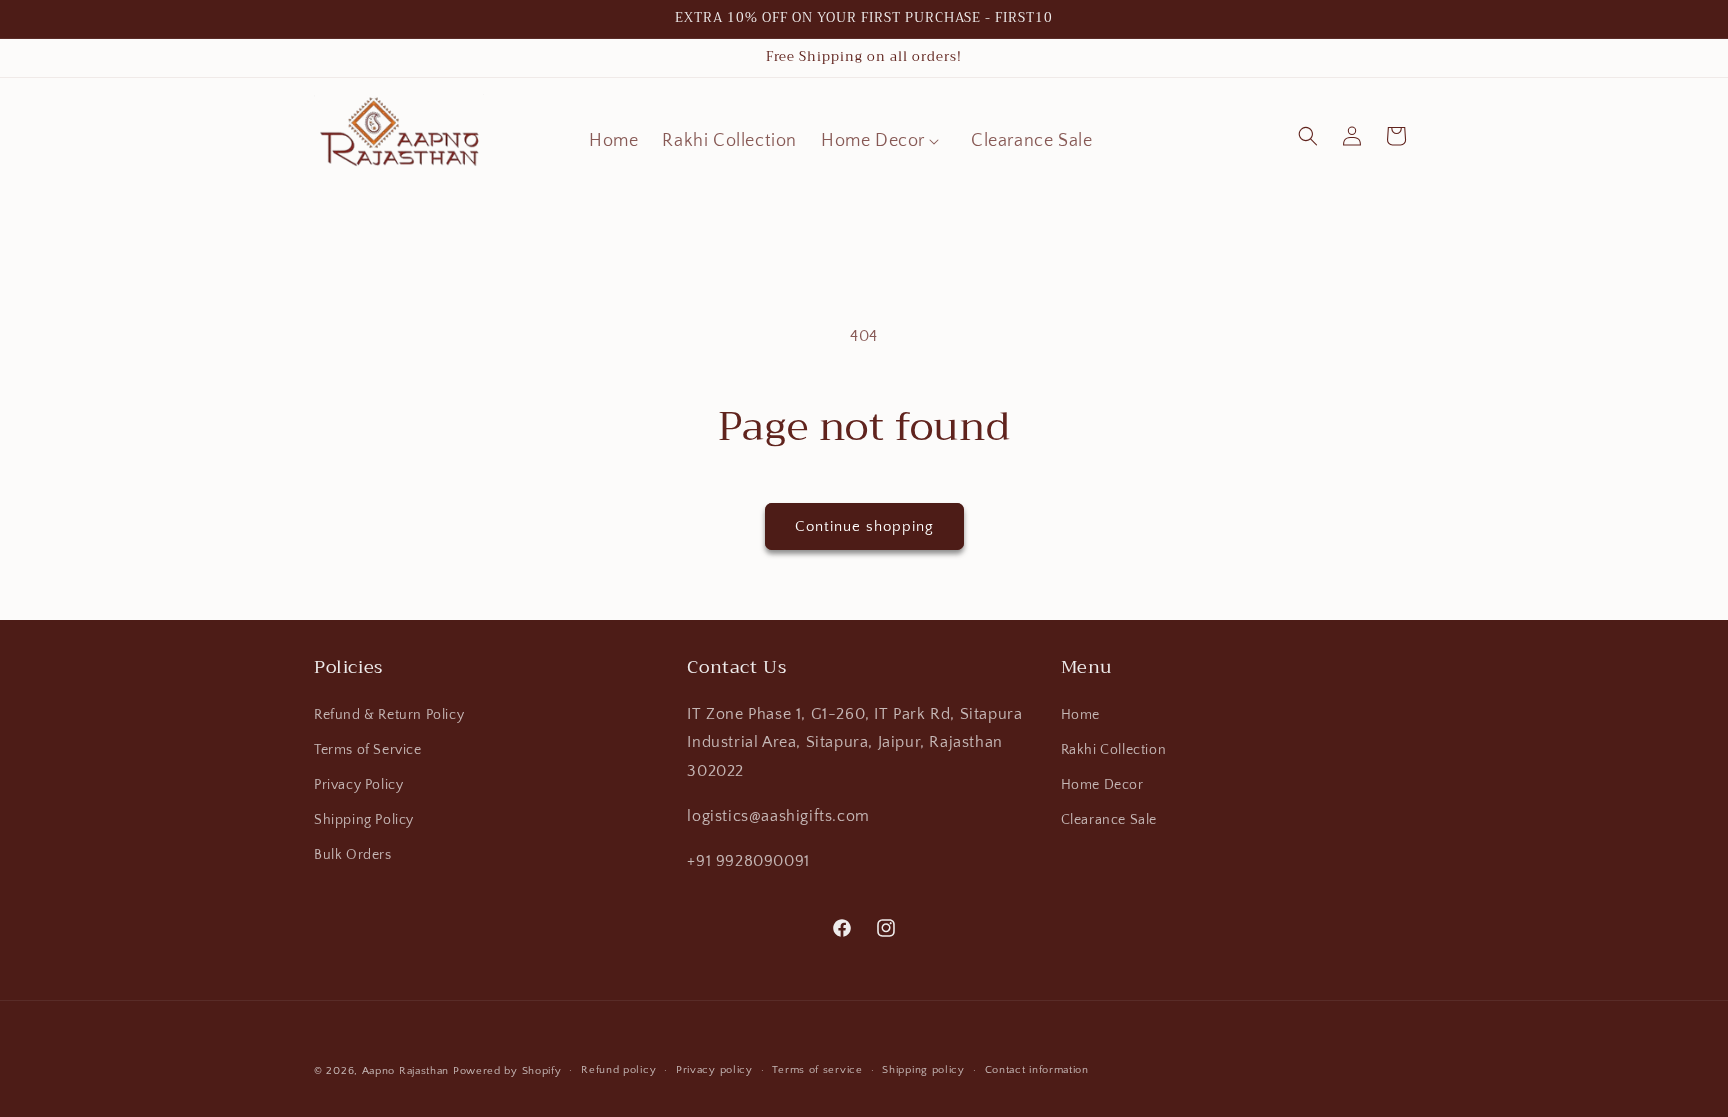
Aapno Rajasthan (406, 1071)
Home (1080, 715)
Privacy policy (714, 1070)
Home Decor (1102, 785)
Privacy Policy (358, 785)
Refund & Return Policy (389, 715)
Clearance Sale (1109, 820)
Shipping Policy (364, 820)
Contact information (1037, 1070)
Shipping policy (923, 1070)
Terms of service (817, 1070)
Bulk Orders (353, 855)
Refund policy (618, 1070)
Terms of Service (368, 750)
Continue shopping (864, 526)
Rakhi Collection (1114, 750)
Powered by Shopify (507, 1071)
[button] (884, 141)
